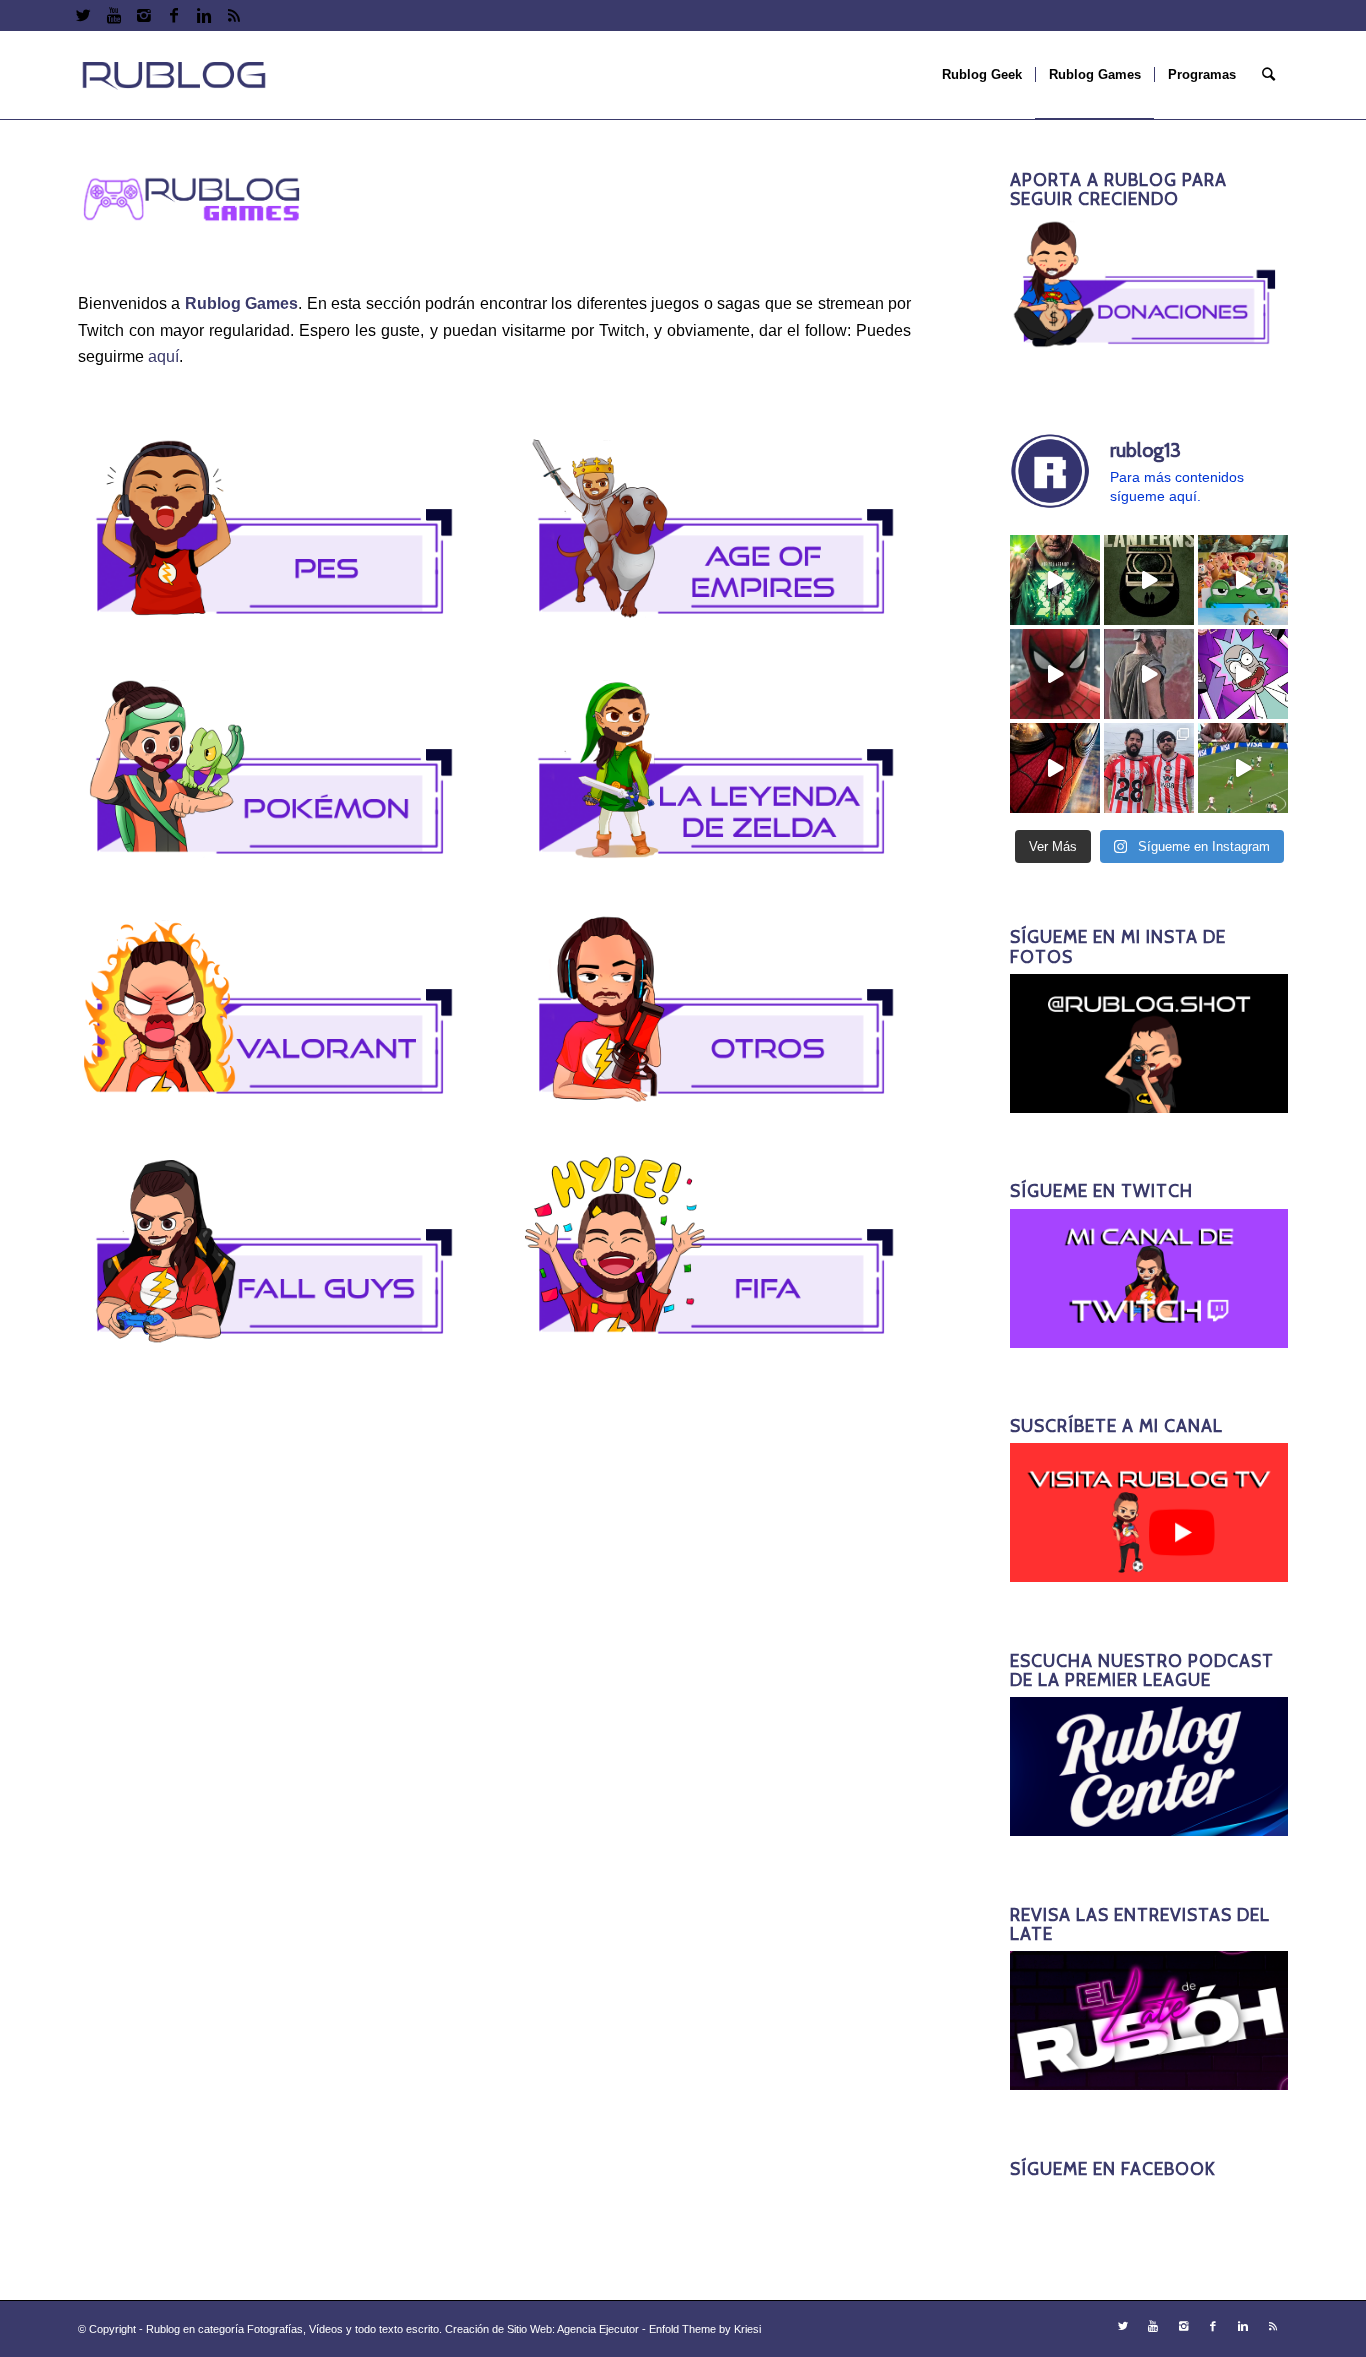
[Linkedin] (203, 15)
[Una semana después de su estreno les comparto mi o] (1055, 674)
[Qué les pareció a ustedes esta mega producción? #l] (1149, 674)
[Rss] (234, 15)
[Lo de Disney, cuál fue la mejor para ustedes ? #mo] (1243, 580)
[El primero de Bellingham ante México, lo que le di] (1243, 768)
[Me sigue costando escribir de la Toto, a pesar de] (1149, 768)
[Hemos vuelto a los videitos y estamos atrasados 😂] (1243, 674)
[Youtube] (113, 15)
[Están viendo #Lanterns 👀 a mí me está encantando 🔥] (1055, 580)
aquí (163, 356)
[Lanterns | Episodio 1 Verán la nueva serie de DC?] (1149, 580)
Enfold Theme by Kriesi (705, 2329)
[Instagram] (143, 15)
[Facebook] (173, 15)
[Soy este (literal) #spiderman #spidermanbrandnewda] (1055, 768)
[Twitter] (83, 15)
